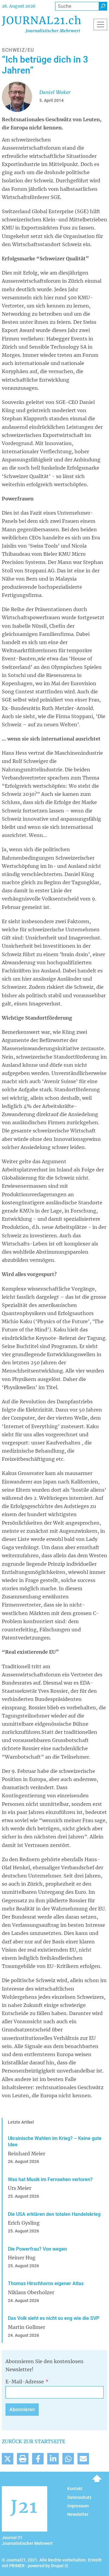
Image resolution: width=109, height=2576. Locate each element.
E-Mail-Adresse (25, 2382)
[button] (8, 2459)
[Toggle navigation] (100, 24)
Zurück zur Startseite (33, 2441)
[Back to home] (41, 24)
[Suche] (103, 6)
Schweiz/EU (18, 50)
